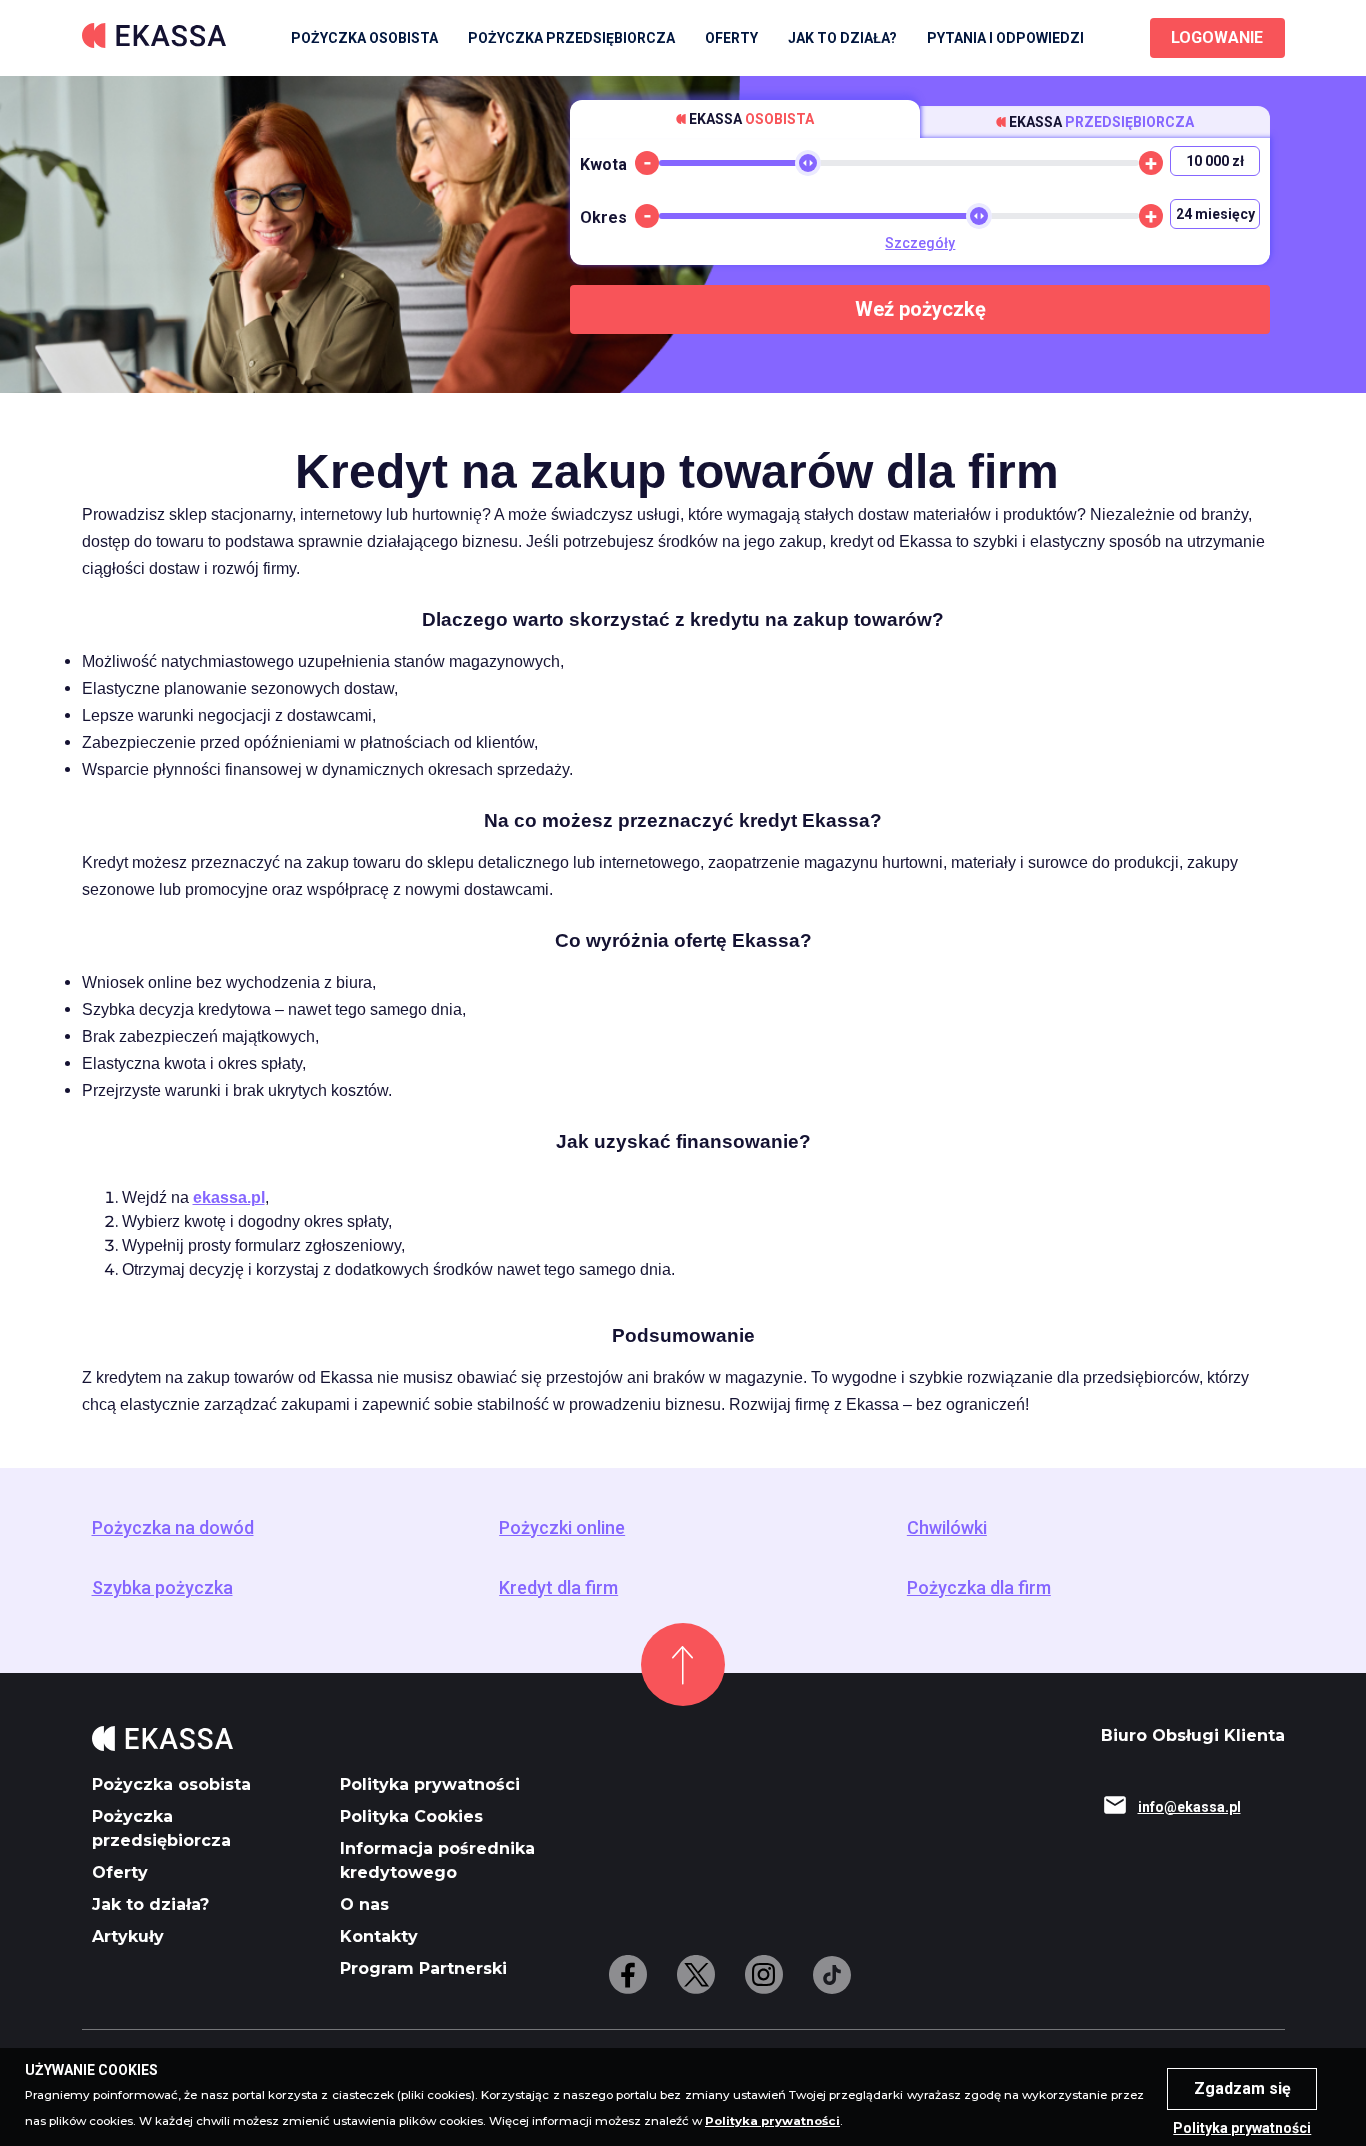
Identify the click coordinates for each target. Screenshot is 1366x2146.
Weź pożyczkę (920, 309)
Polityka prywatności (430, 1784)
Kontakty (379, 1936)
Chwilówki (947, 1528)
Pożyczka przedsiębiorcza (571, 38)
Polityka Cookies (411, 1816)
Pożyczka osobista (364, 38)
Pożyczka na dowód (173, 1528)
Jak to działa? (842, 38)
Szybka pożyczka (162, 1588)
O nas (364, 1904)
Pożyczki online (562, 1528)
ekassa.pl (229, 1197)
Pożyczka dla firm (979, 1588)
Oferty (120, 1872)
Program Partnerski (423, 1968)
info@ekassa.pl (1189, 1807)
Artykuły (128, 1936)
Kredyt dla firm (558, 1588)
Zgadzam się (1242, 2088)
